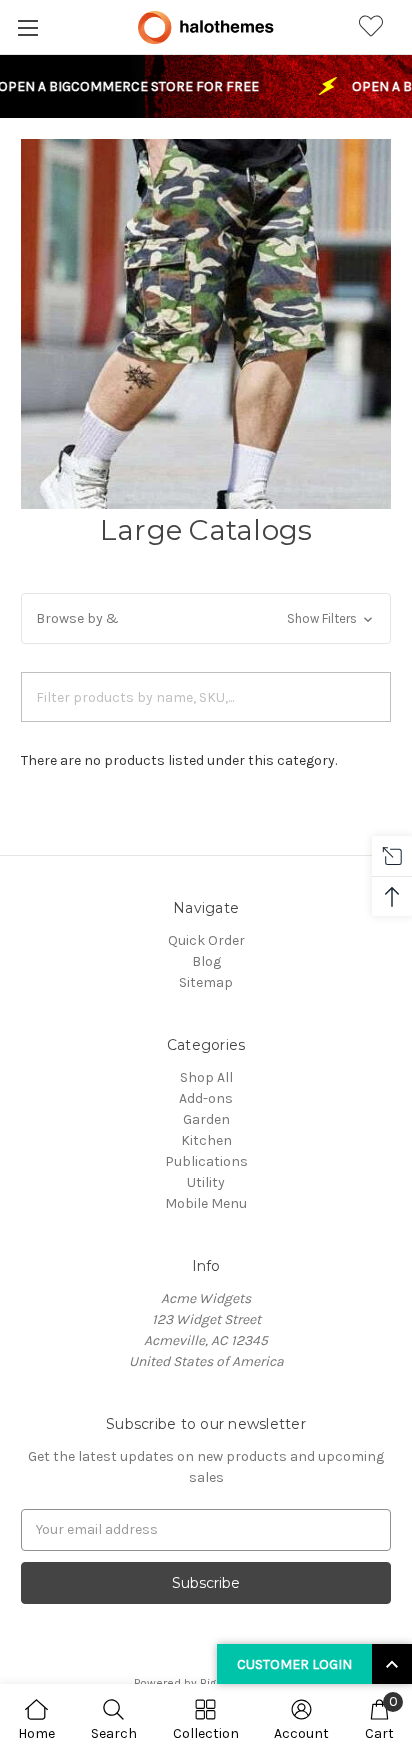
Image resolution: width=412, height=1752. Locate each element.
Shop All (206, 1077)
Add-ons (206, 1098)
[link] (114, 1719)
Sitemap (206, 982)
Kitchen (206, 1140)
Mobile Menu (206, 1203)
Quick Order (206, 940)
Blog (206, 961)
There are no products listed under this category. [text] (179, 760)
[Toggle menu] (27, 27)
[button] (206, 618)
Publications (206, 1161)
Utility (206, 1182)
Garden (206, 1119)
